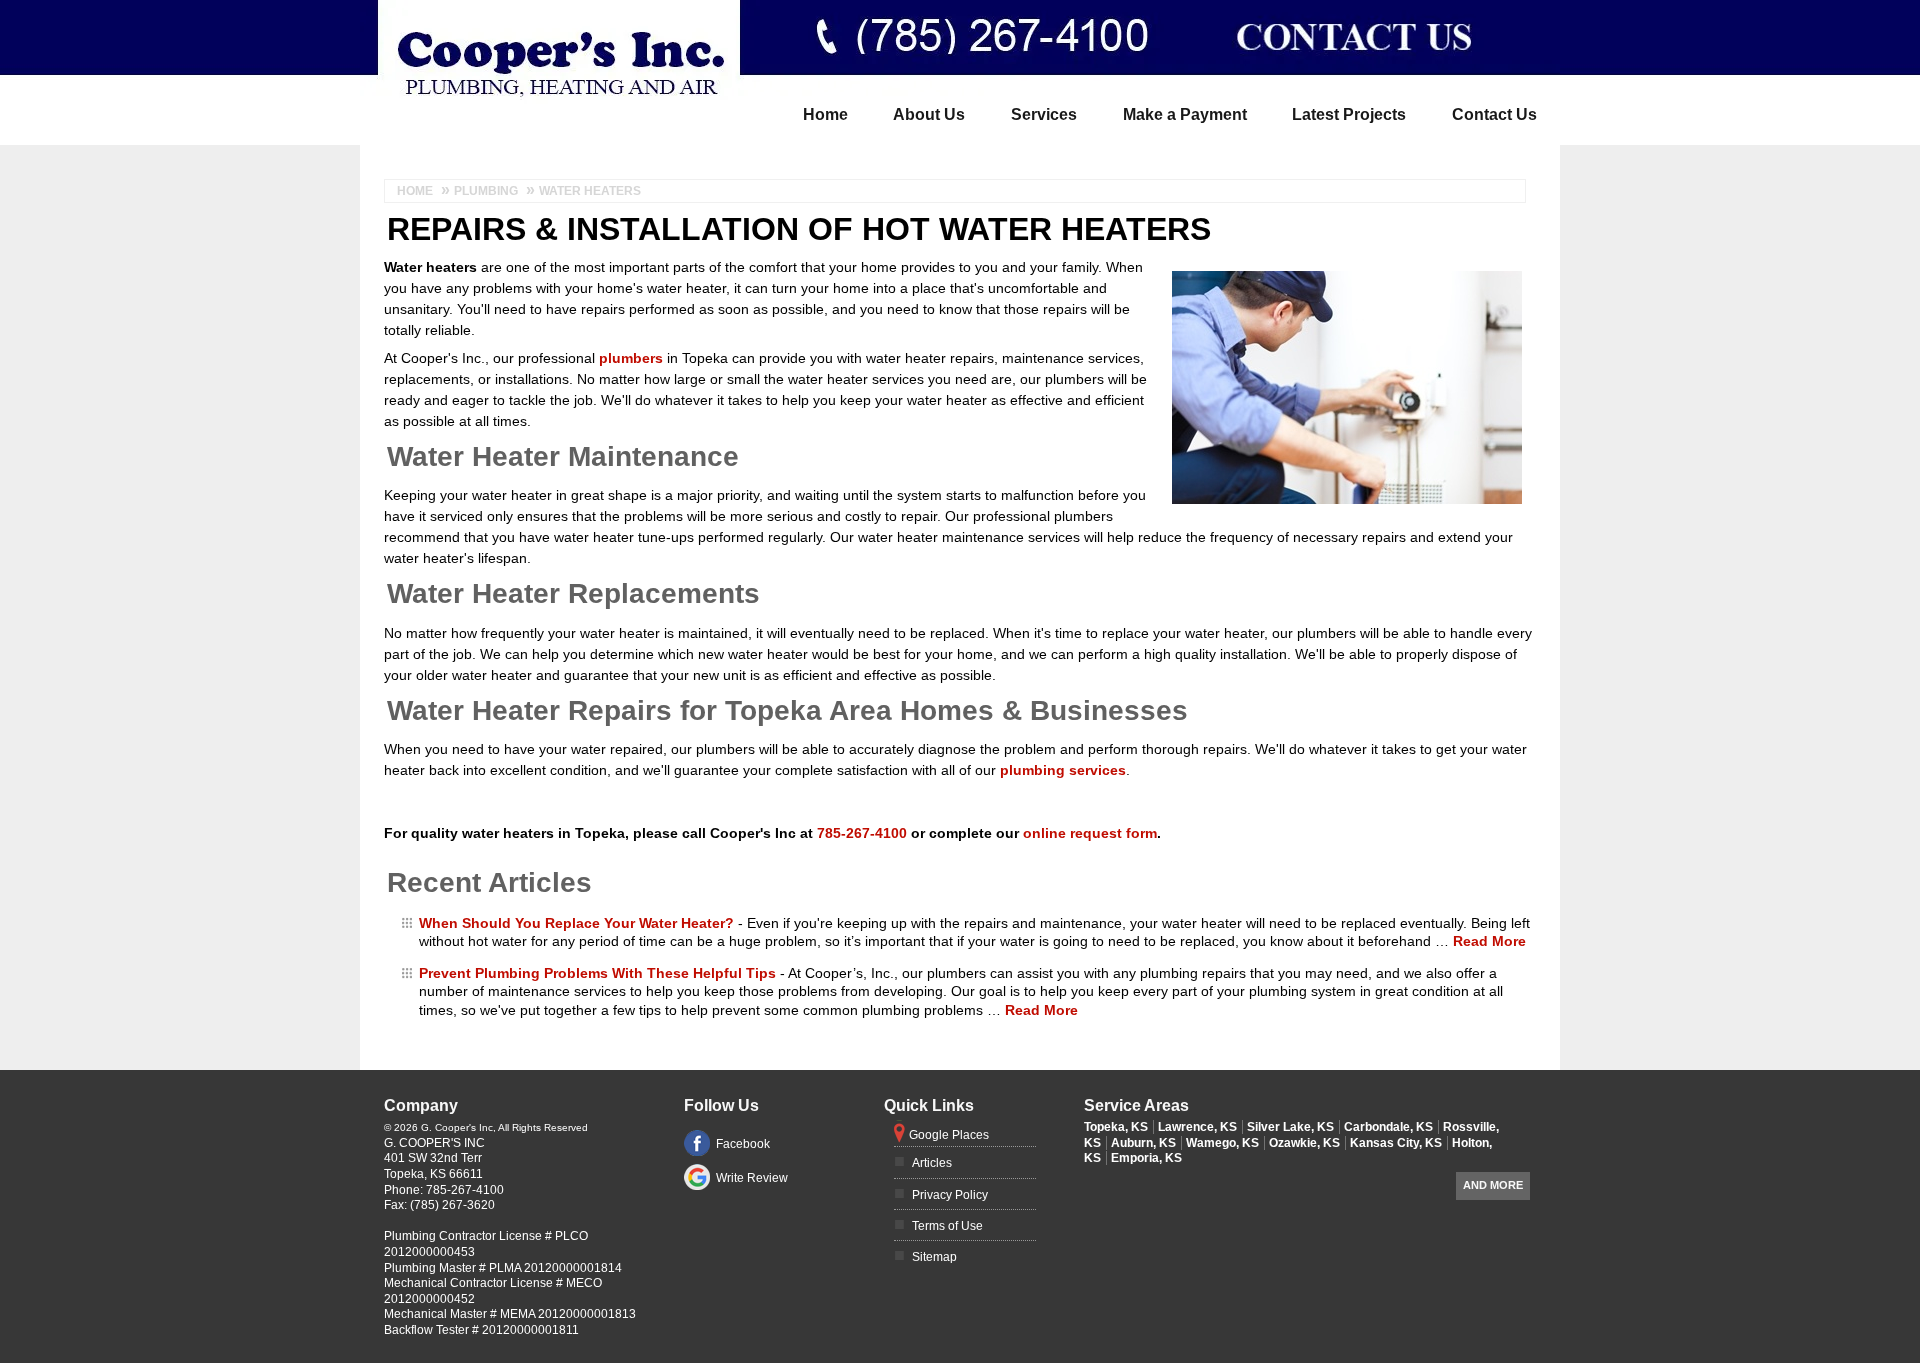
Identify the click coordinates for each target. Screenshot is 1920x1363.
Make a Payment (1185, 114)
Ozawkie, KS (1304, 1143)
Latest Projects (1349, 114)
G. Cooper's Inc (434, 1143)
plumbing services (1063, 770)
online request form (1090, 833)
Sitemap (934, 1257)
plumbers (631, 358)
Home (825, 114)
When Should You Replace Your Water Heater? (576, 923)
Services (1044, 114)
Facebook (743, 1144)
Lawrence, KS (1197, 1127)
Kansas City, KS (1396, 1143)
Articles (932, 1163)
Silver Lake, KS (1290, 1127)
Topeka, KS (1116, 1127)
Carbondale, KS (1388, 1127)
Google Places (949, 1135)
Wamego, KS (1222, 1143)
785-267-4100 (933, 14)
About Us (929, 114)
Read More (1489, 941)
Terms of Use (947, 1226)
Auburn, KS (1143, 1143)
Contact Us (1494, 114)
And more (1493, 1185)
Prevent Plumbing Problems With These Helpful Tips (597, 973)
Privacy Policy (950, 1195)
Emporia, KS (1146, 1158)
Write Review (752, 1178)
